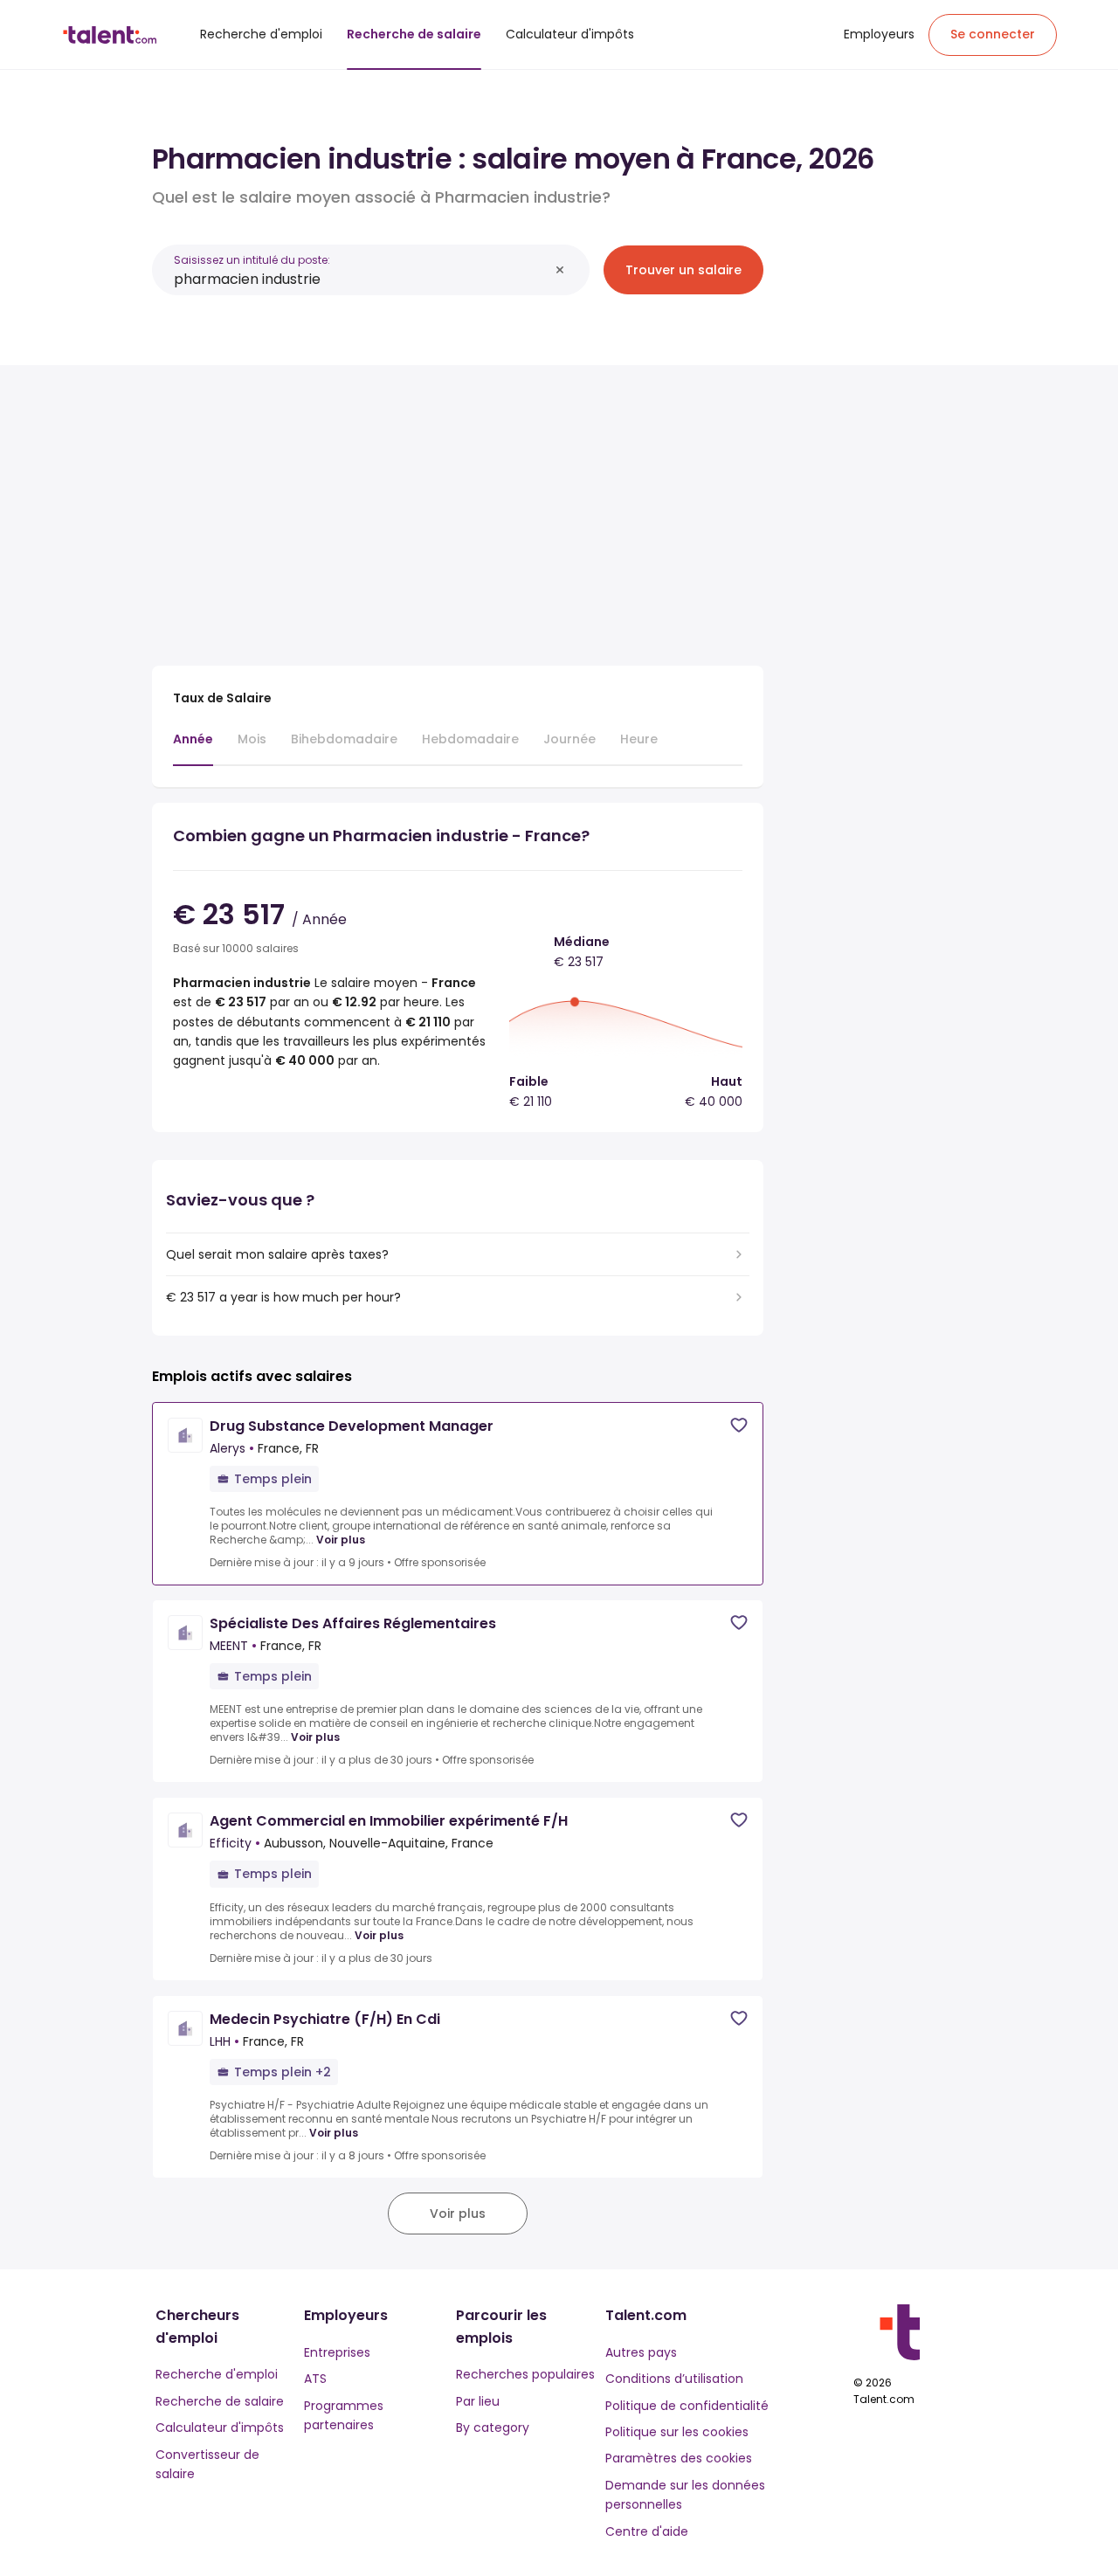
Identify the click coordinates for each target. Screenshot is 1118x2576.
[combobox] (361, 279)
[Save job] (739, 1425)
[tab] (193, 748)
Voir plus (341, 1540)
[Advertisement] (458, 508)
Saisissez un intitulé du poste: (252, 260)
